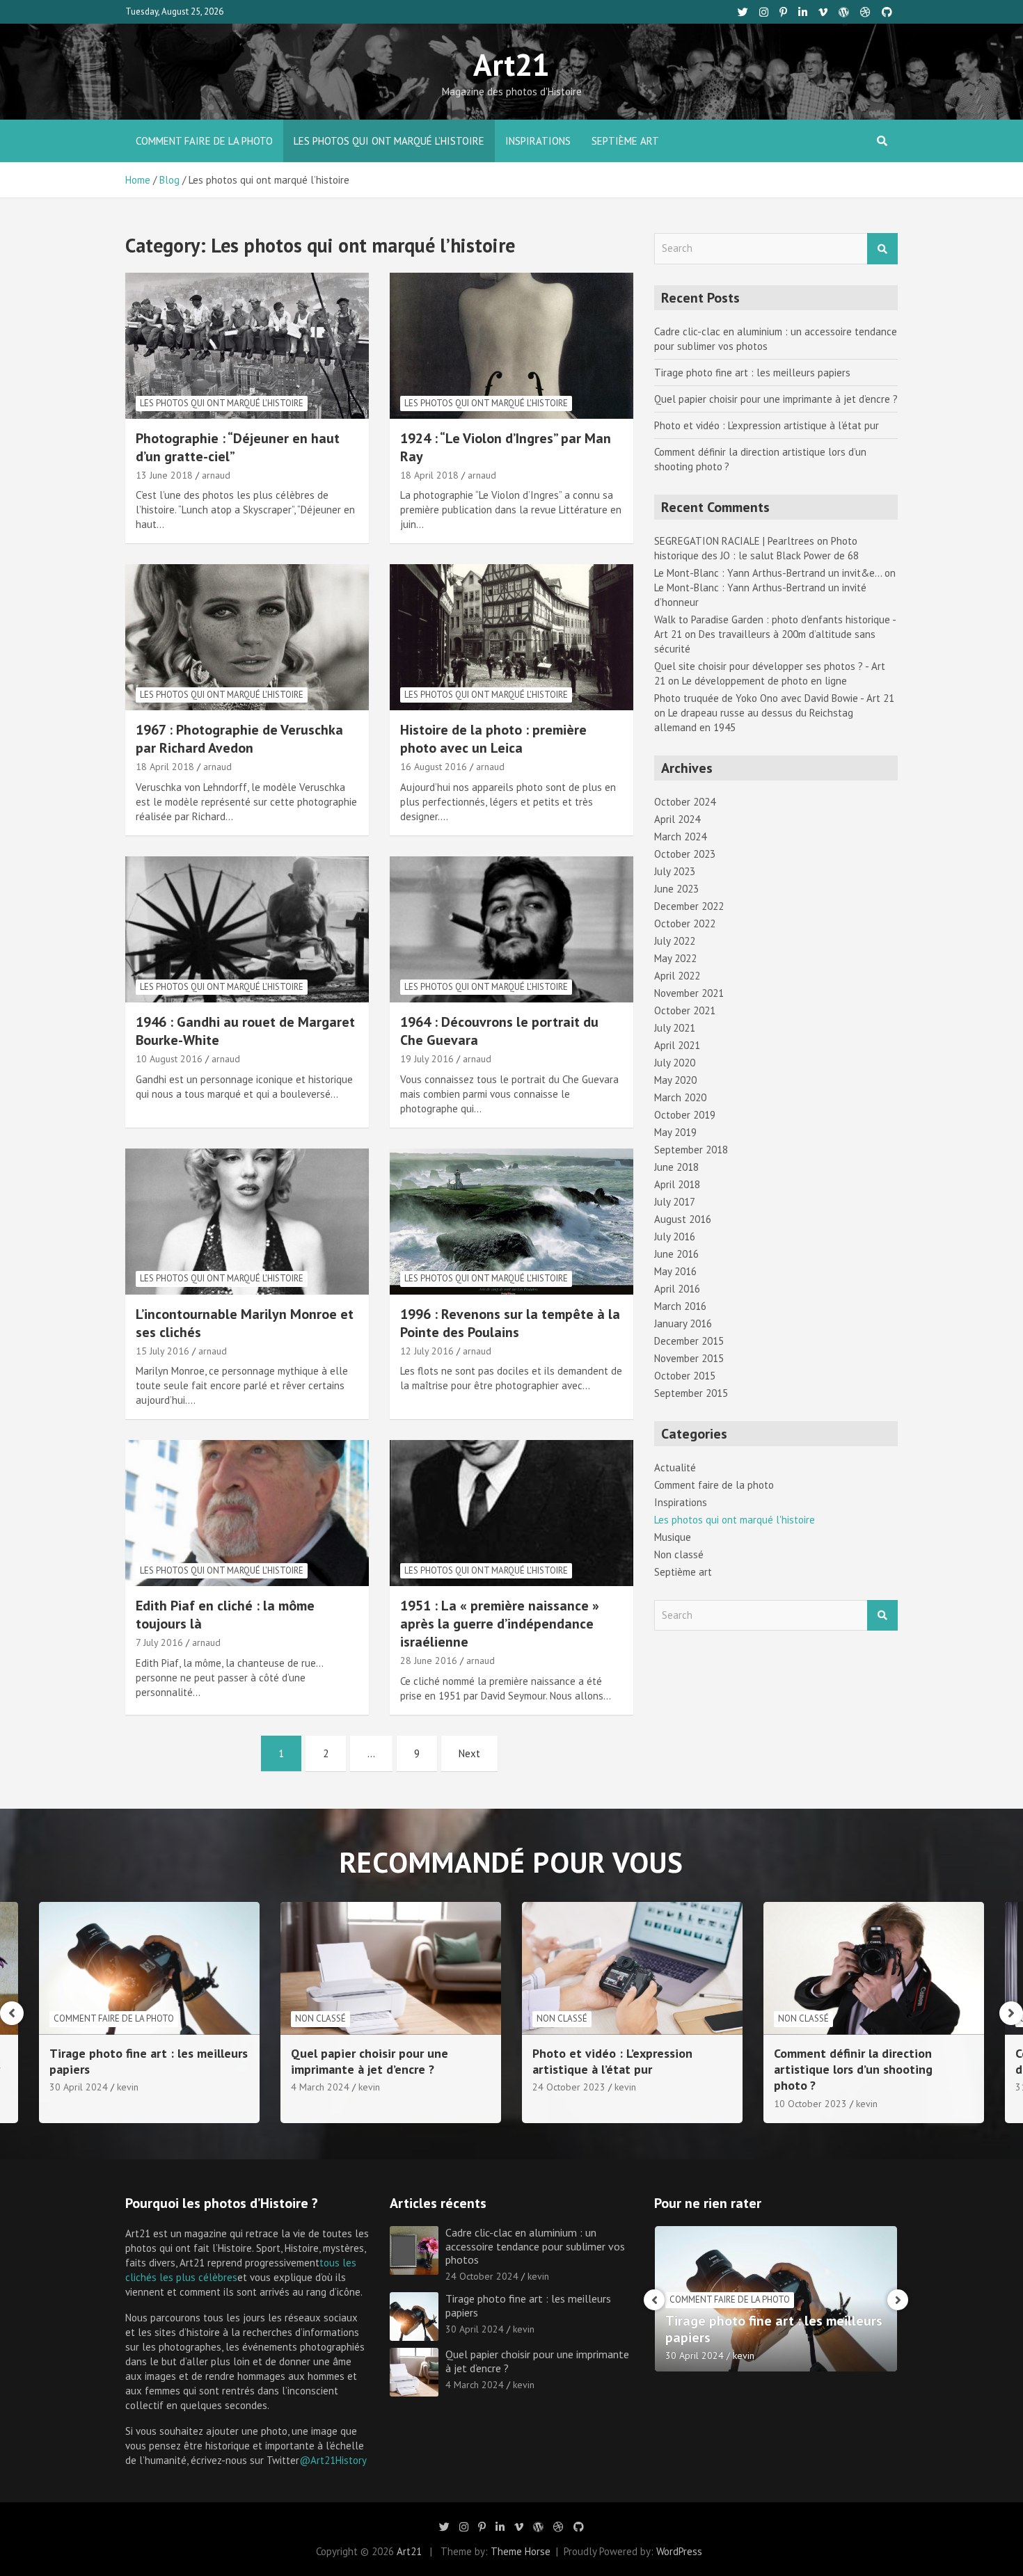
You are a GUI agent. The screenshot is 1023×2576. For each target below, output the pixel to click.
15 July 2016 (162, 1351)
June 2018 (676, 1167)
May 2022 (675, 958)
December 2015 (689, 1341)
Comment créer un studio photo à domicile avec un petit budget (867, 2061)
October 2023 (685, 854)
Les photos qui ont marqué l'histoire (222, 403)
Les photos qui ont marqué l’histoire (389, 141)
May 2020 (675, 1080)
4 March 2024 (79, 2087)
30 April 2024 (475, 2329)
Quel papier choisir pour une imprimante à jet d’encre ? (776, 399)
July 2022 (675, 941)
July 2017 (675, 1202)
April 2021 (677, 1045)
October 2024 (685, 802)
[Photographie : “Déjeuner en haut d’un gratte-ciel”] (247, 345)
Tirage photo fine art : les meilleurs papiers (752, 373)
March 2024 (680, 837)
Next (469, 1753)
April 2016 (677, 1289)
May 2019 (675, 1132)
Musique (673, 1537)
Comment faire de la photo (204, 141)
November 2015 (689, 1358)
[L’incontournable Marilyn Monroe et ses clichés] (247, 1221)
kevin (128, 2087)
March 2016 (680, 1306)
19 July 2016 (427, 1059)
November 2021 (689, 993)
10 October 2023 (569, 2104)
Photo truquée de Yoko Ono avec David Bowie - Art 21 (774, 698)
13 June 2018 (164, 475)
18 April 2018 (429, 475)
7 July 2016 (159, 1642)
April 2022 (677, 976)
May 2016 (675, 1271)
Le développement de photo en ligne (764, 681)
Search (882, 249)
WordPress (679, 2551)
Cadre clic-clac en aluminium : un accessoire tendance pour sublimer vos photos (535, 2246)
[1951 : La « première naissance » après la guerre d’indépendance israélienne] (511, 1513)
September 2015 (691, 1393)
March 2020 (680, 1097)
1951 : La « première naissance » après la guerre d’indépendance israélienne (500, 1624)
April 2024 (677, 819)
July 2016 (675, 1237)
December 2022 (689, 906)
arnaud (216, 475)
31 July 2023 (801, 2087)
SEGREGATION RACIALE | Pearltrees (734, 541)
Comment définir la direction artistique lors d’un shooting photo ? (612, 2070)
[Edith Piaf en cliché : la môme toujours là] (247, 1513)
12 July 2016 (427, 1351)
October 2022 (685, 923)
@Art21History (333, 2460)
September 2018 (691, 1150)
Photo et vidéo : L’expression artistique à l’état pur (767, 425)
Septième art (625, 141)
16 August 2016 (434, 767)
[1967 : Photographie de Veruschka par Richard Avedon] (247, 638)
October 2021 (685, 1010)
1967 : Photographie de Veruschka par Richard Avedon (239, 739)
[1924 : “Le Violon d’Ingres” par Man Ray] (511, 345)
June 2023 (676, 889)
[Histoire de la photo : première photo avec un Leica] (511, 638)
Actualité (675, 1467)
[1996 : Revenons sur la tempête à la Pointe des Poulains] (511, 1221)
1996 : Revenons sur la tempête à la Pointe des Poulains (510, 1323)
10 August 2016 (169, 1059)
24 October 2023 (327, 2087)
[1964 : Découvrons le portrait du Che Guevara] (511, 929)
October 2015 (685, 1376)
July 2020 (675, 1063)
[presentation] (12, 2013)
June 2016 (676, 1254)
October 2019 (685, 1115)
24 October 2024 (482, 2276)
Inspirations (538, 141)
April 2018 (677, 1184)
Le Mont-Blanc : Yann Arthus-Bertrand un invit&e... (768, 573)
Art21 (511, 64)
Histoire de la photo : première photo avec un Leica (493, 739)
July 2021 (675, 1028)
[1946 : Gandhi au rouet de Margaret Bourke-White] (247, 929)
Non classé (679, 1554)
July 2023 (675, 871)
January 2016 (683, 1323)
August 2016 (683, 1219)
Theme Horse (521, 2551)
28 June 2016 (429, 1661)
